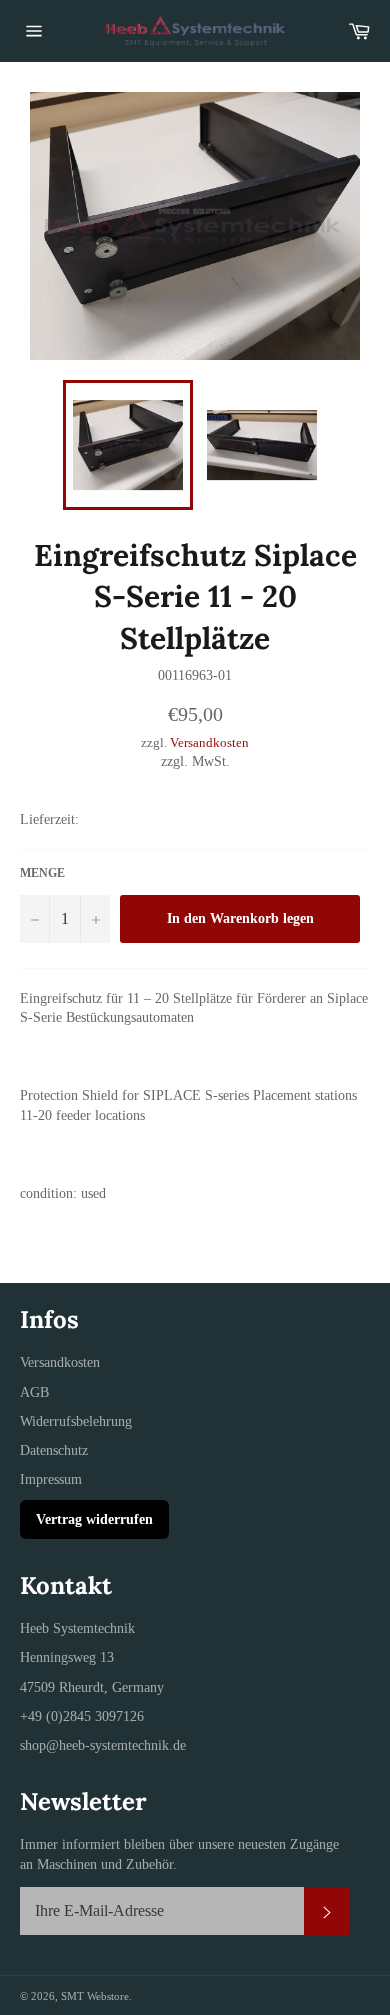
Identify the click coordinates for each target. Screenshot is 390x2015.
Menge (42, 873)
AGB (34, 1392)
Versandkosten (209, 742)
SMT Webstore (95, 1996)
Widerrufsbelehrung (76, 1421)
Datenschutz (54, 1450)
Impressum (51, 1479)
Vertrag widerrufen (94, 1519)
